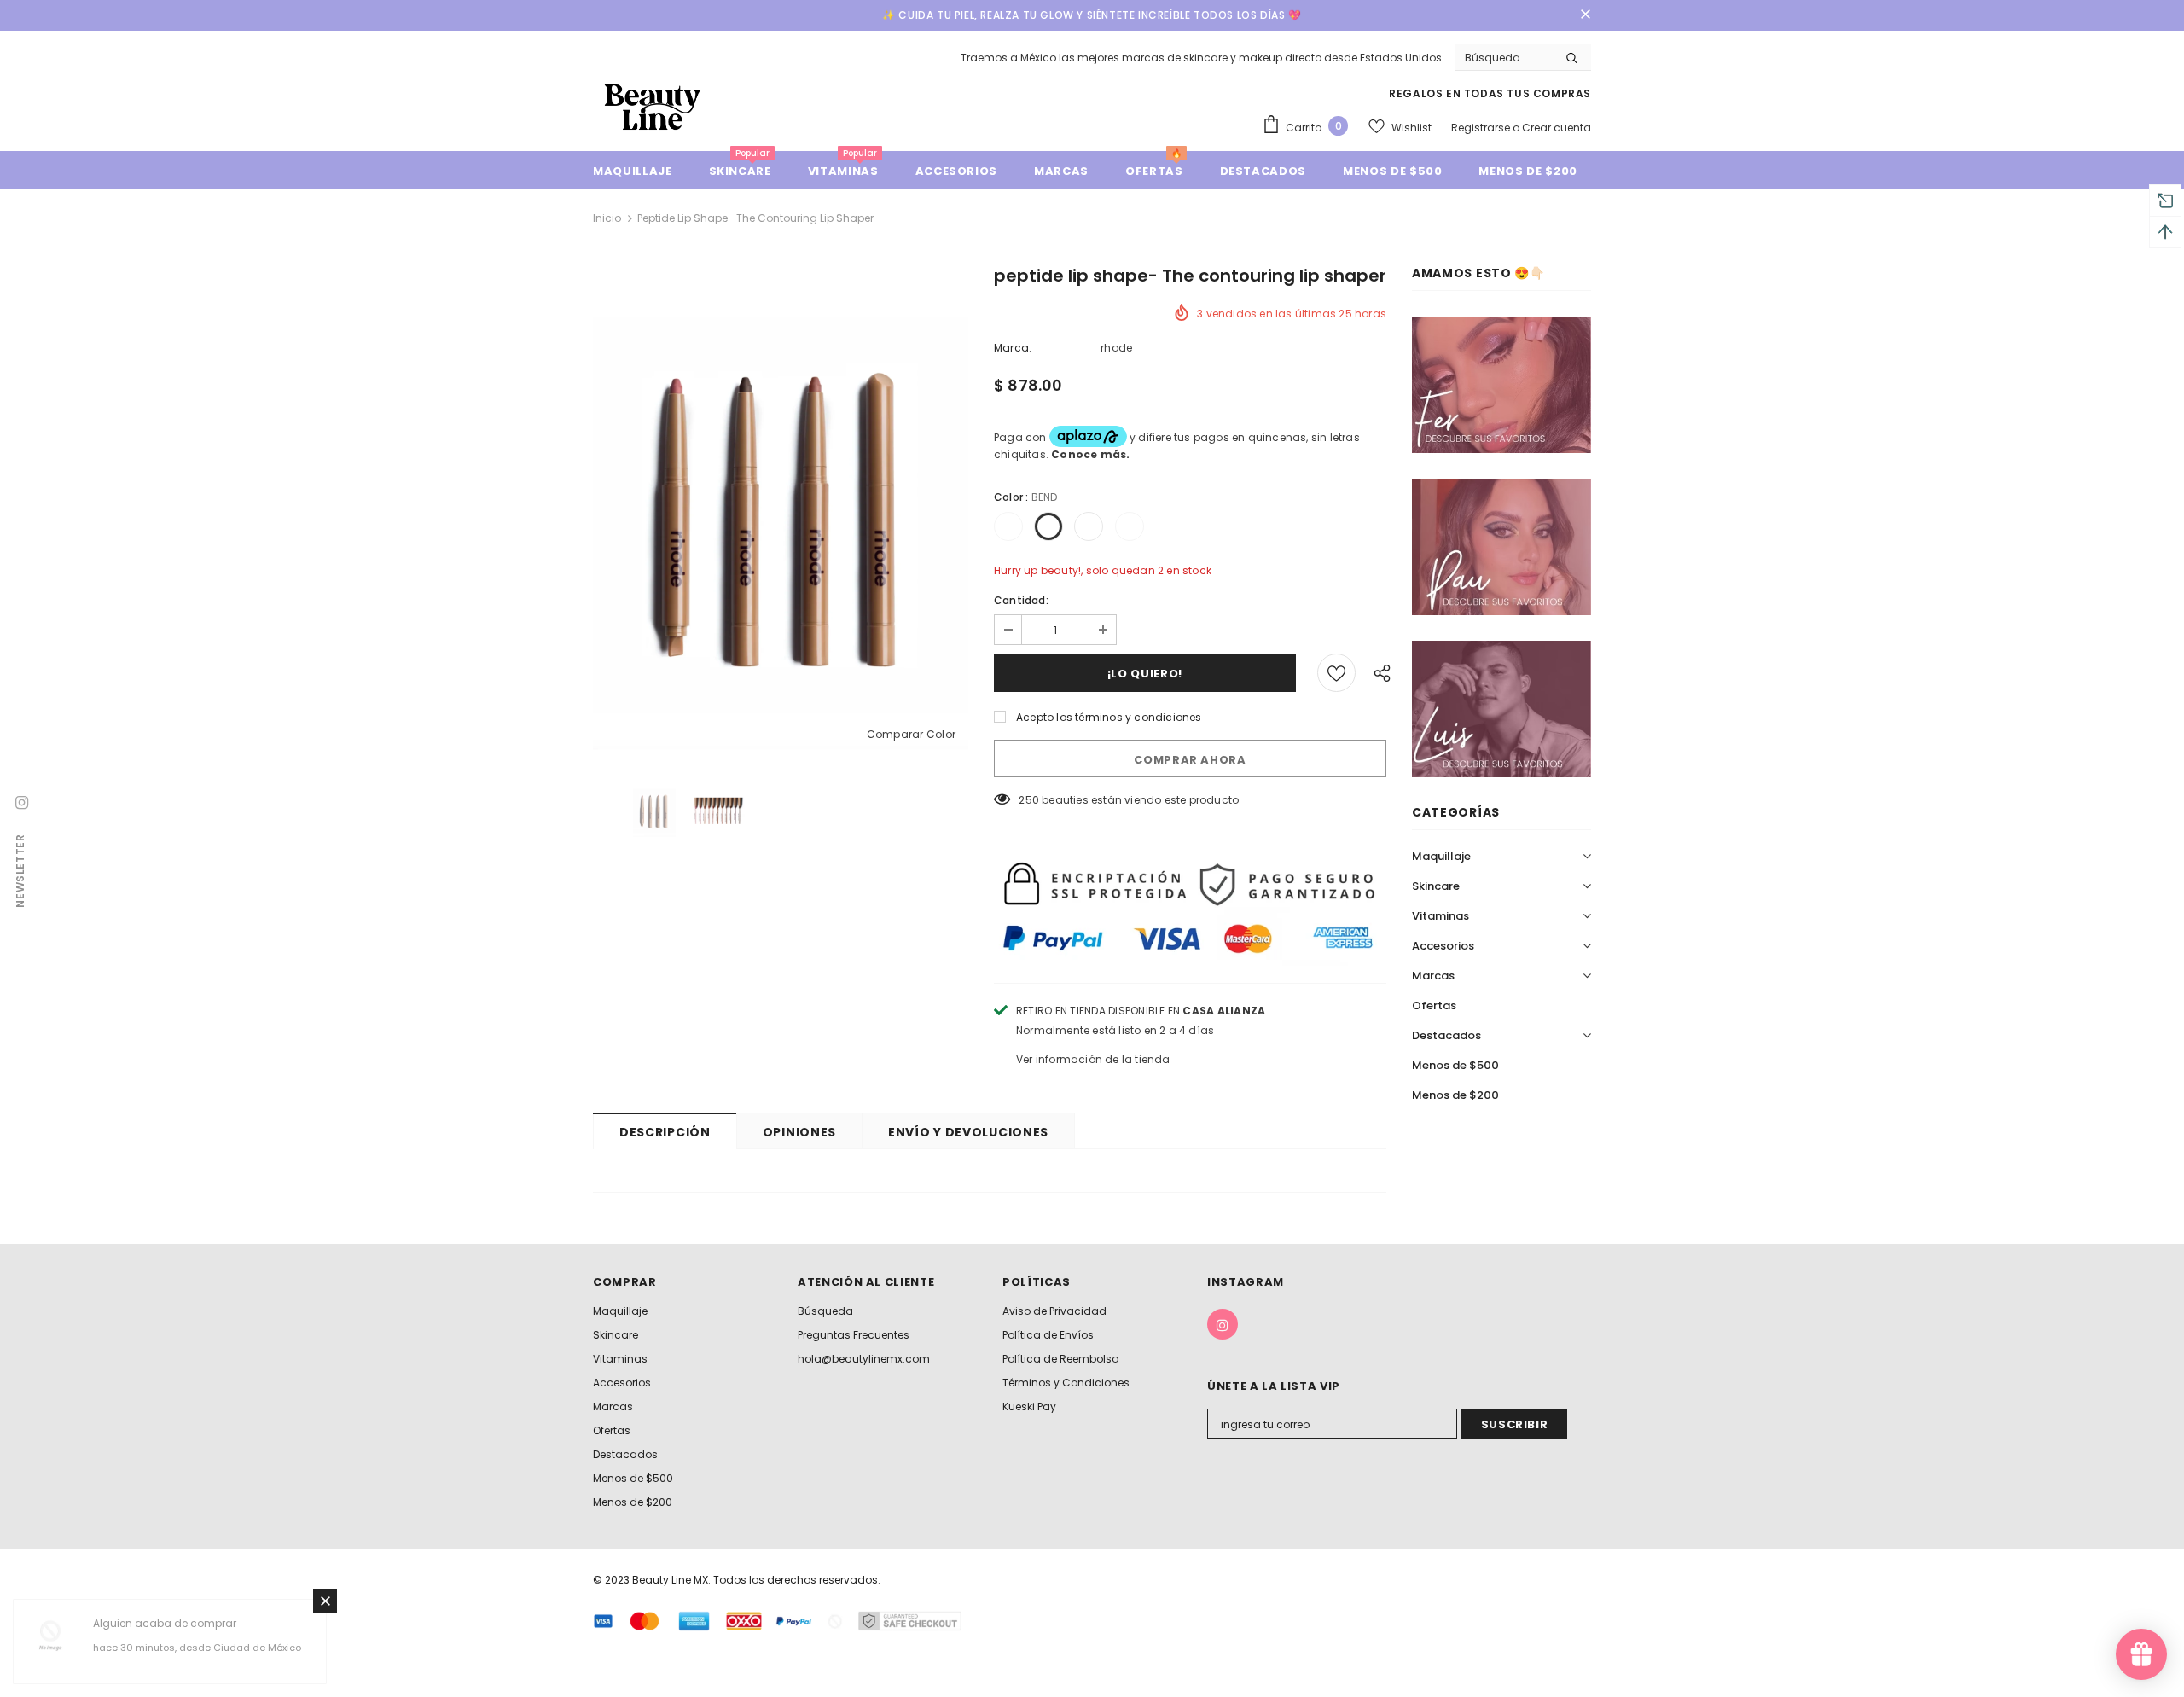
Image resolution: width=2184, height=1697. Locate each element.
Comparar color (911, 735)
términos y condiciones (1138, 717)
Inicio (607, 218)
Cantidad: (1021, 600)
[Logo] (653, 106)
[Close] (325, 1601)
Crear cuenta (1557, 128)
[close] (1585, 15)
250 (1029, 800)
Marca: (1013, 348)
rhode (1116, 348)
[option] (781, 514)
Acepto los (1044, 717)
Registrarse (1482, 128)
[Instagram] (1223, 1324)
